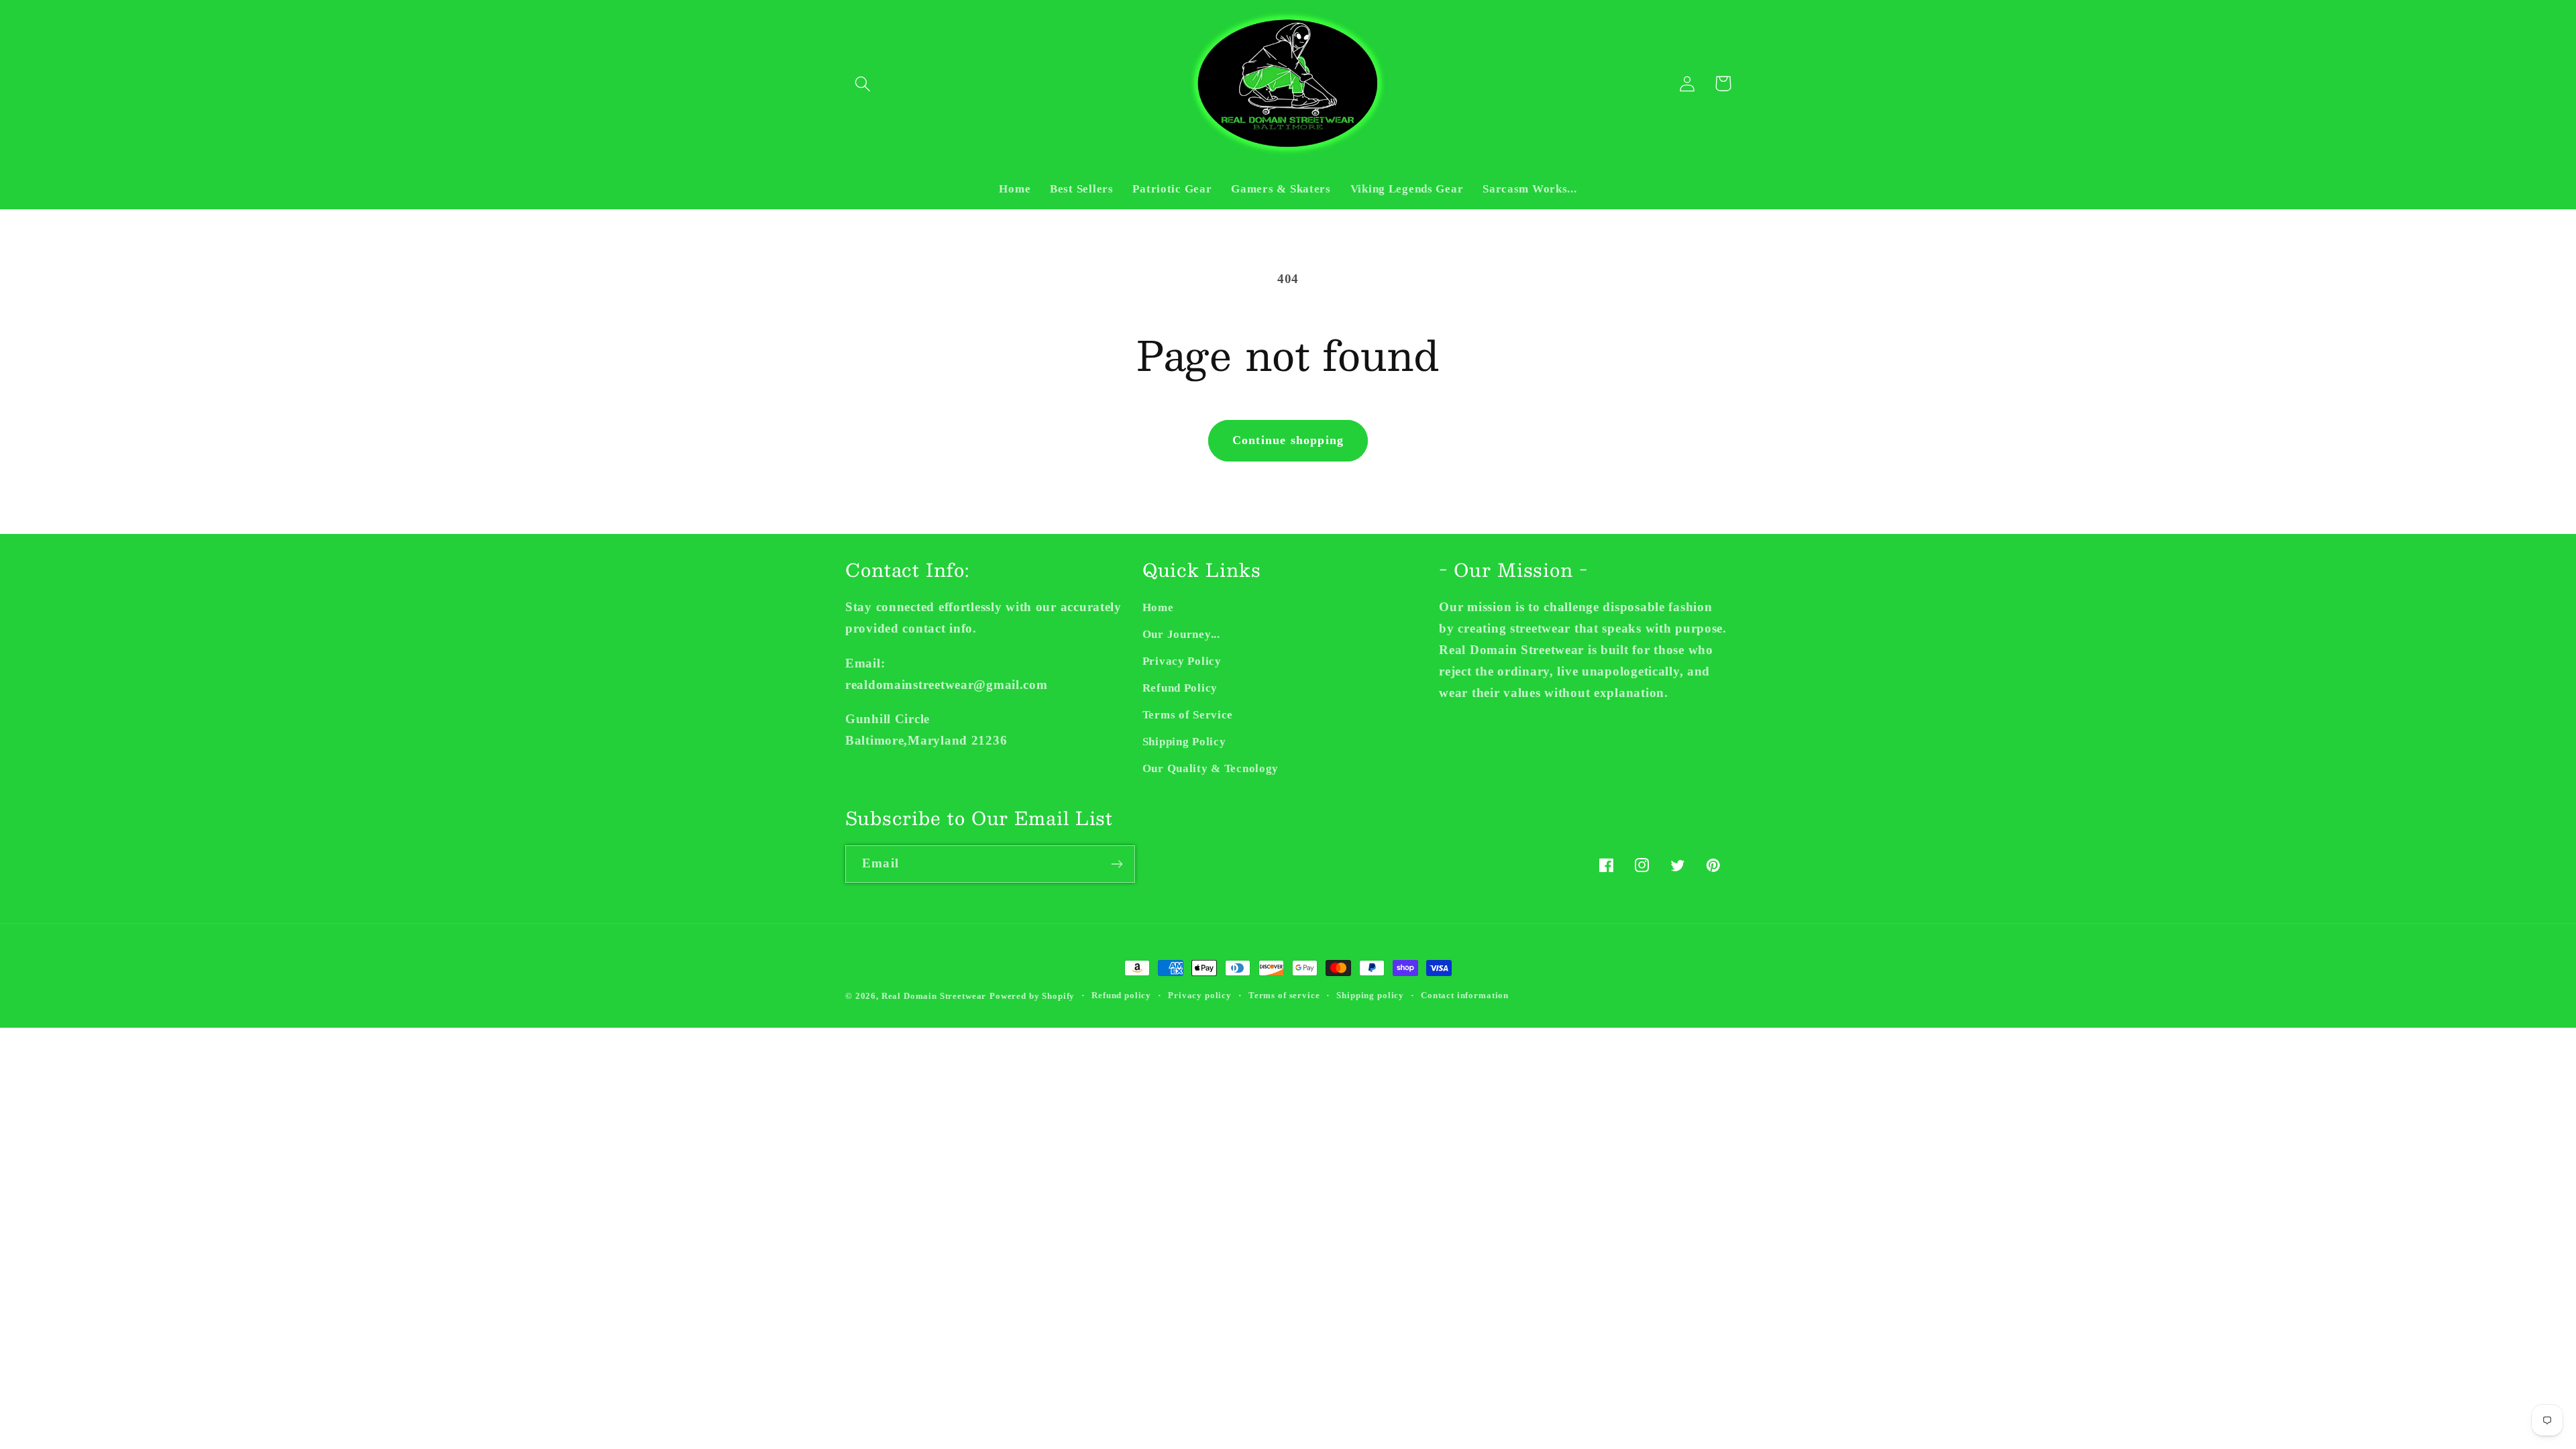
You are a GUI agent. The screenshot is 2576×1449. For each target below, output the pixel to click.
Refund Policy (1180, 688)
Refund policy (1121, 995)
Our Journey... (1181, 634)
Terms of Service (1188, 715)
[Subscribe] (1117, 864)
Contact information (1465, 995)
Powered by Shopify (1032, 996)
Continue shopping (1288, 440)
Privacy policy (1200, 995)
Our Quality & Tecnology (1211, 768)
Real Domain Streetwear (934, 996)
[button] (863, 84)
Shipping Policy (1184, 742)
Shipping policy (1370, 995)
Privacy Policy (1182, 661)
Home (1158, 607)
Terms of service (1284, 995)
